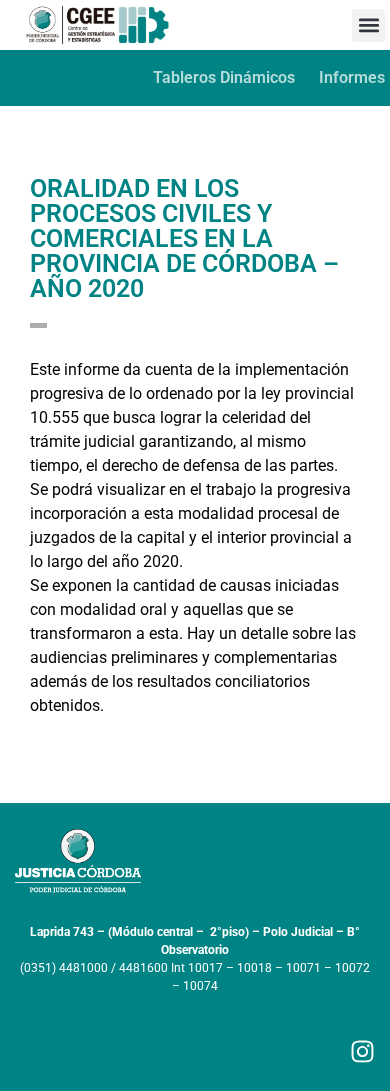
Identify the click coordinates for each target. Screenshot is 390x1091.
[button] (368, 25)
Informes (352, 77)
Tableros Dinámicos (224, 77)
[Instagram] (362, 1051)
